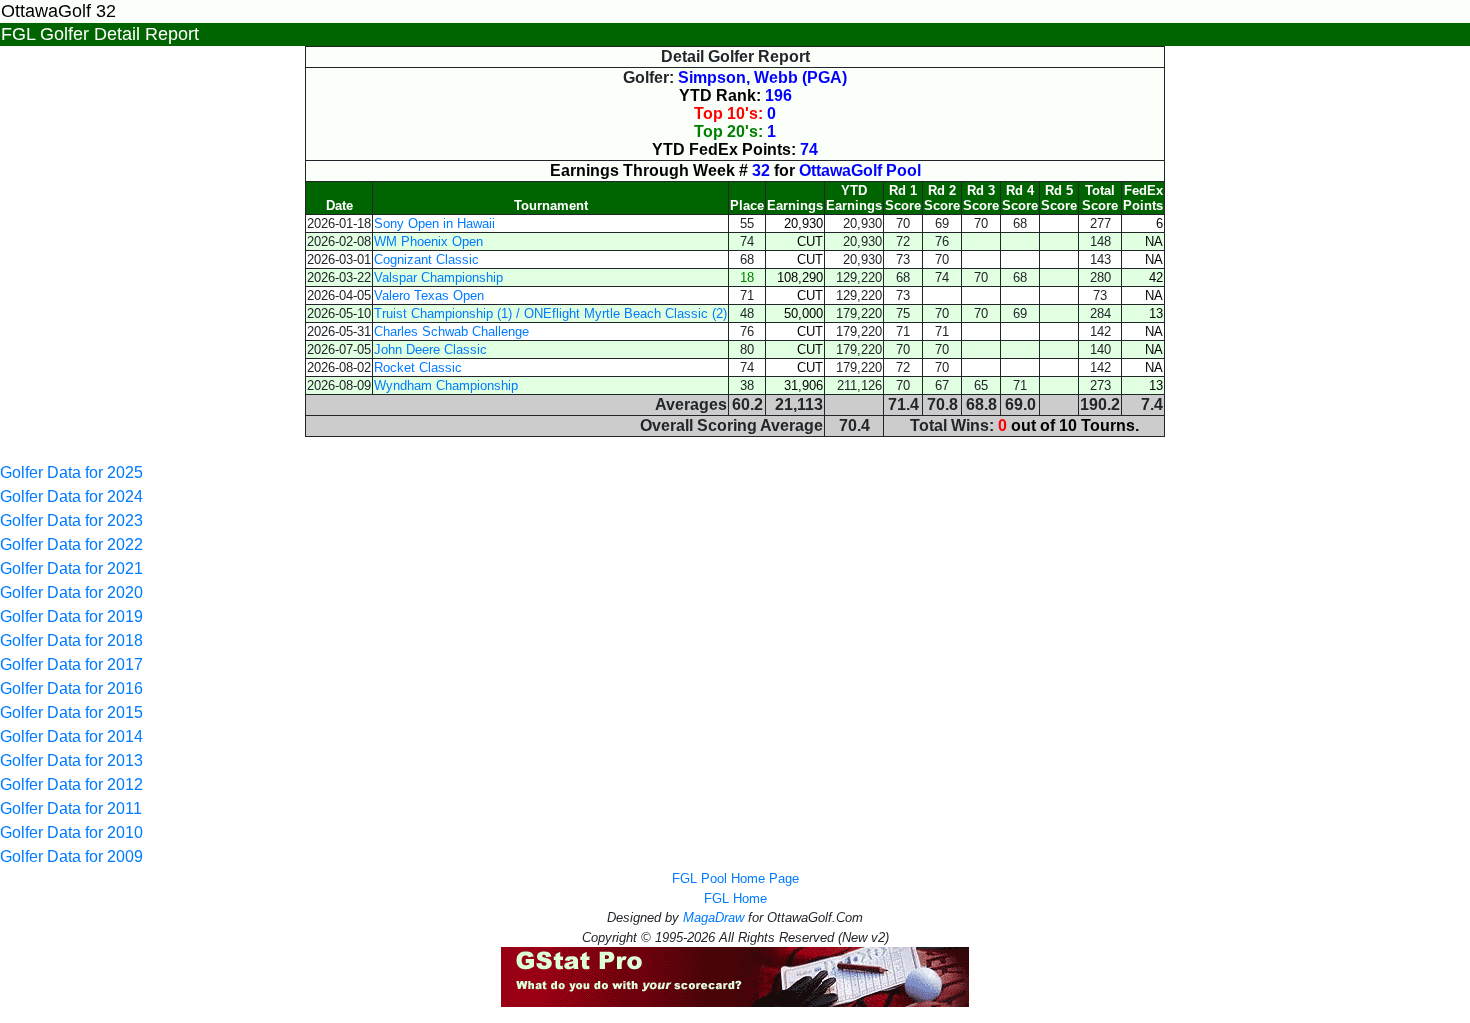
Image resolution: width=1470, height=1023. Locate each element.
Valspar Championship (438, 277)
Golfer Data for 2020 (71, 592)
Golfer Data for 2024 (71, 496)
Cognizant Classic (426, 259)
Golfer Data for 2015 (71, 712)
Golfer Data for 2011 (71, 808)
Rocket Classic (418, 367)
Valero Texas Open (429, 295)
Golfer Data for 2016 (71, 688)
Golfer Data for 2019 (71, 616)
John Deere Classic (430, 349)
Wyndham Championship (446, 385)
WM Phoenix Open (428, 241)
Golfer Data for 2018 (71, 640)
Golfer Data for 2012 (71, 784)
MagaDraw (713, 917)
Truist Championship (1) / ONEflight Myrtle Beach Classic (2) (550, 313)
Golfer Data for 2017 (71, 664)
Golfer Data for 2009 (71, 856)
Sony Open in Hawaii (434, 223)
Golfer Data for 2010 (71, 832)
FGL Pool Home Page (735, 878)
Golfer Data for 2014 (71, 736)
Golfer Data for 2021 (71, 568)
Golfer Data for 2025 (71, 472)
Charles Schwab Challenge (451, 331)
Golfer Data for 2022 (71, 544)
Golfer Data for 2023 (71, 520)
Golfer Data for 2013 (71, 760)
